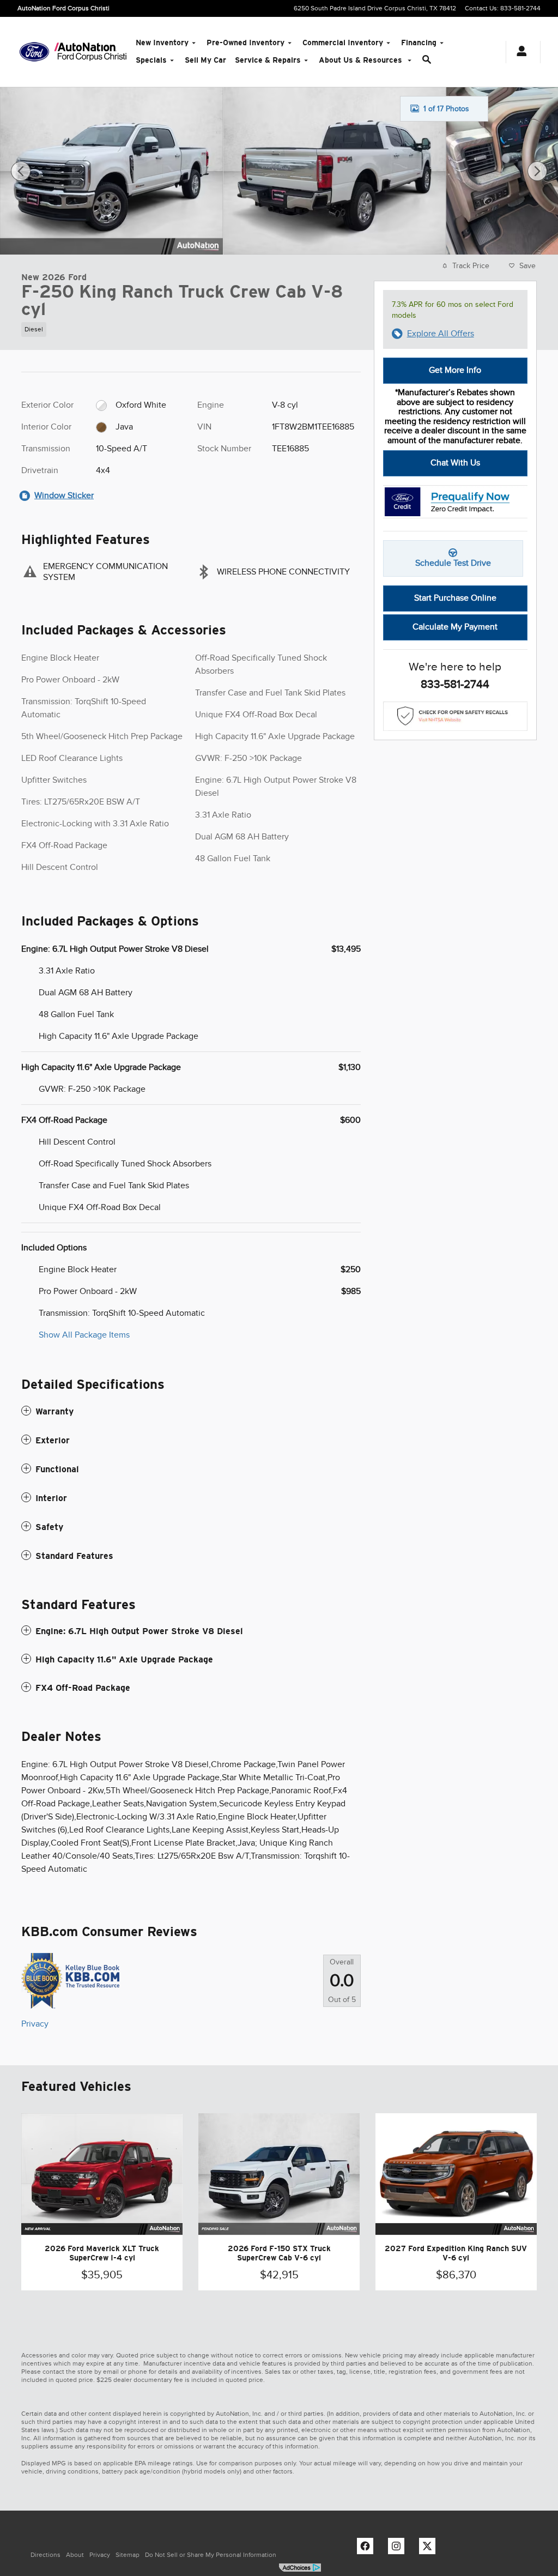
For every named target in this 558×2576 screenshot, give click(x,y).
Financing (419, 43)
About (75, 2555)
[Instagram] (399, 2549)
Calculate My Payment (455, 627)
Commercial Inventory (343, 43)
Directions (46, 2555)
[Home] (34, 52)
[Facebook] (368, 2549)
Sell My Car (205, 60)
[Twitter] (430, 2549)
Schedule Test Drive (453, 563)
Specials (151, 60)
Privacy (35, 2024)
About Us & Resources (362, 60)
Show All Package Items (84, 1335)
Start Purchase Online (455, 598)
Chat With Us (455, 463)
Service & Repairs (268, 60)
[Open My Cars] (519, 52)
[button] (191, 327)
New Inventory (162, 43)
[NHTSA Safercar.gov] (455, 716)
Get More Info (455, 370)
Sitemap (128, 2555)
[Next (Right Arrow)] (537, 171)
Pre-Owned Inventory (245, 43)
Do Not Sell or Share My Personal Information (211, 2555)
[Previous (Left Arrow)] (21, 171)
